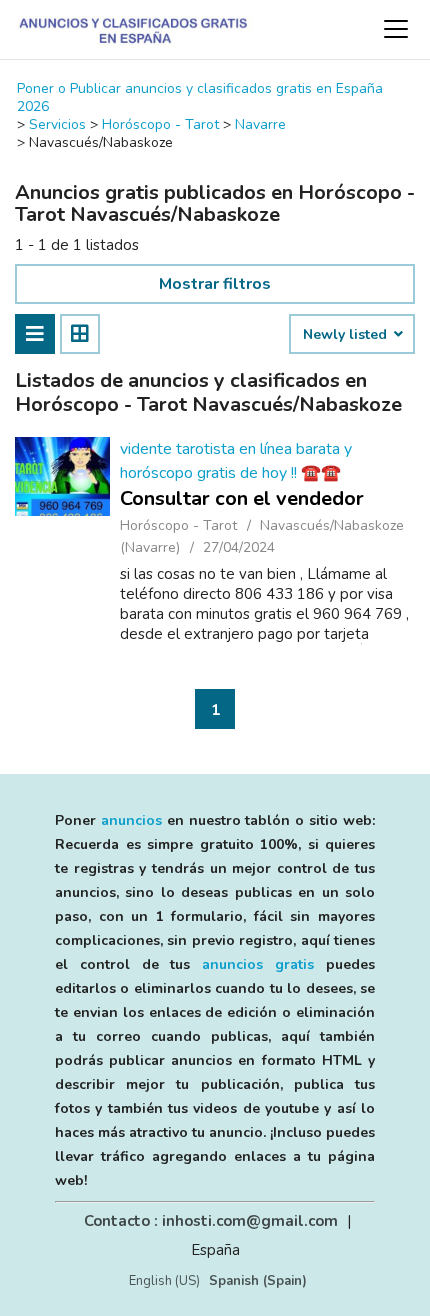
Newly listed (347, 335)
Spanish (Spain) (258, 1281)
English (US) (164, 1281)
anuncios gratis (258, 964)
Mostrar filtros (215, 284)
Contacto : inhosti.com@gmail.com (211, 1221)
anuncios (131, 820)
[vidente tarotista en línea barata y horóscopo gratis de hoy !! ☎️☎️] (62, 476)
